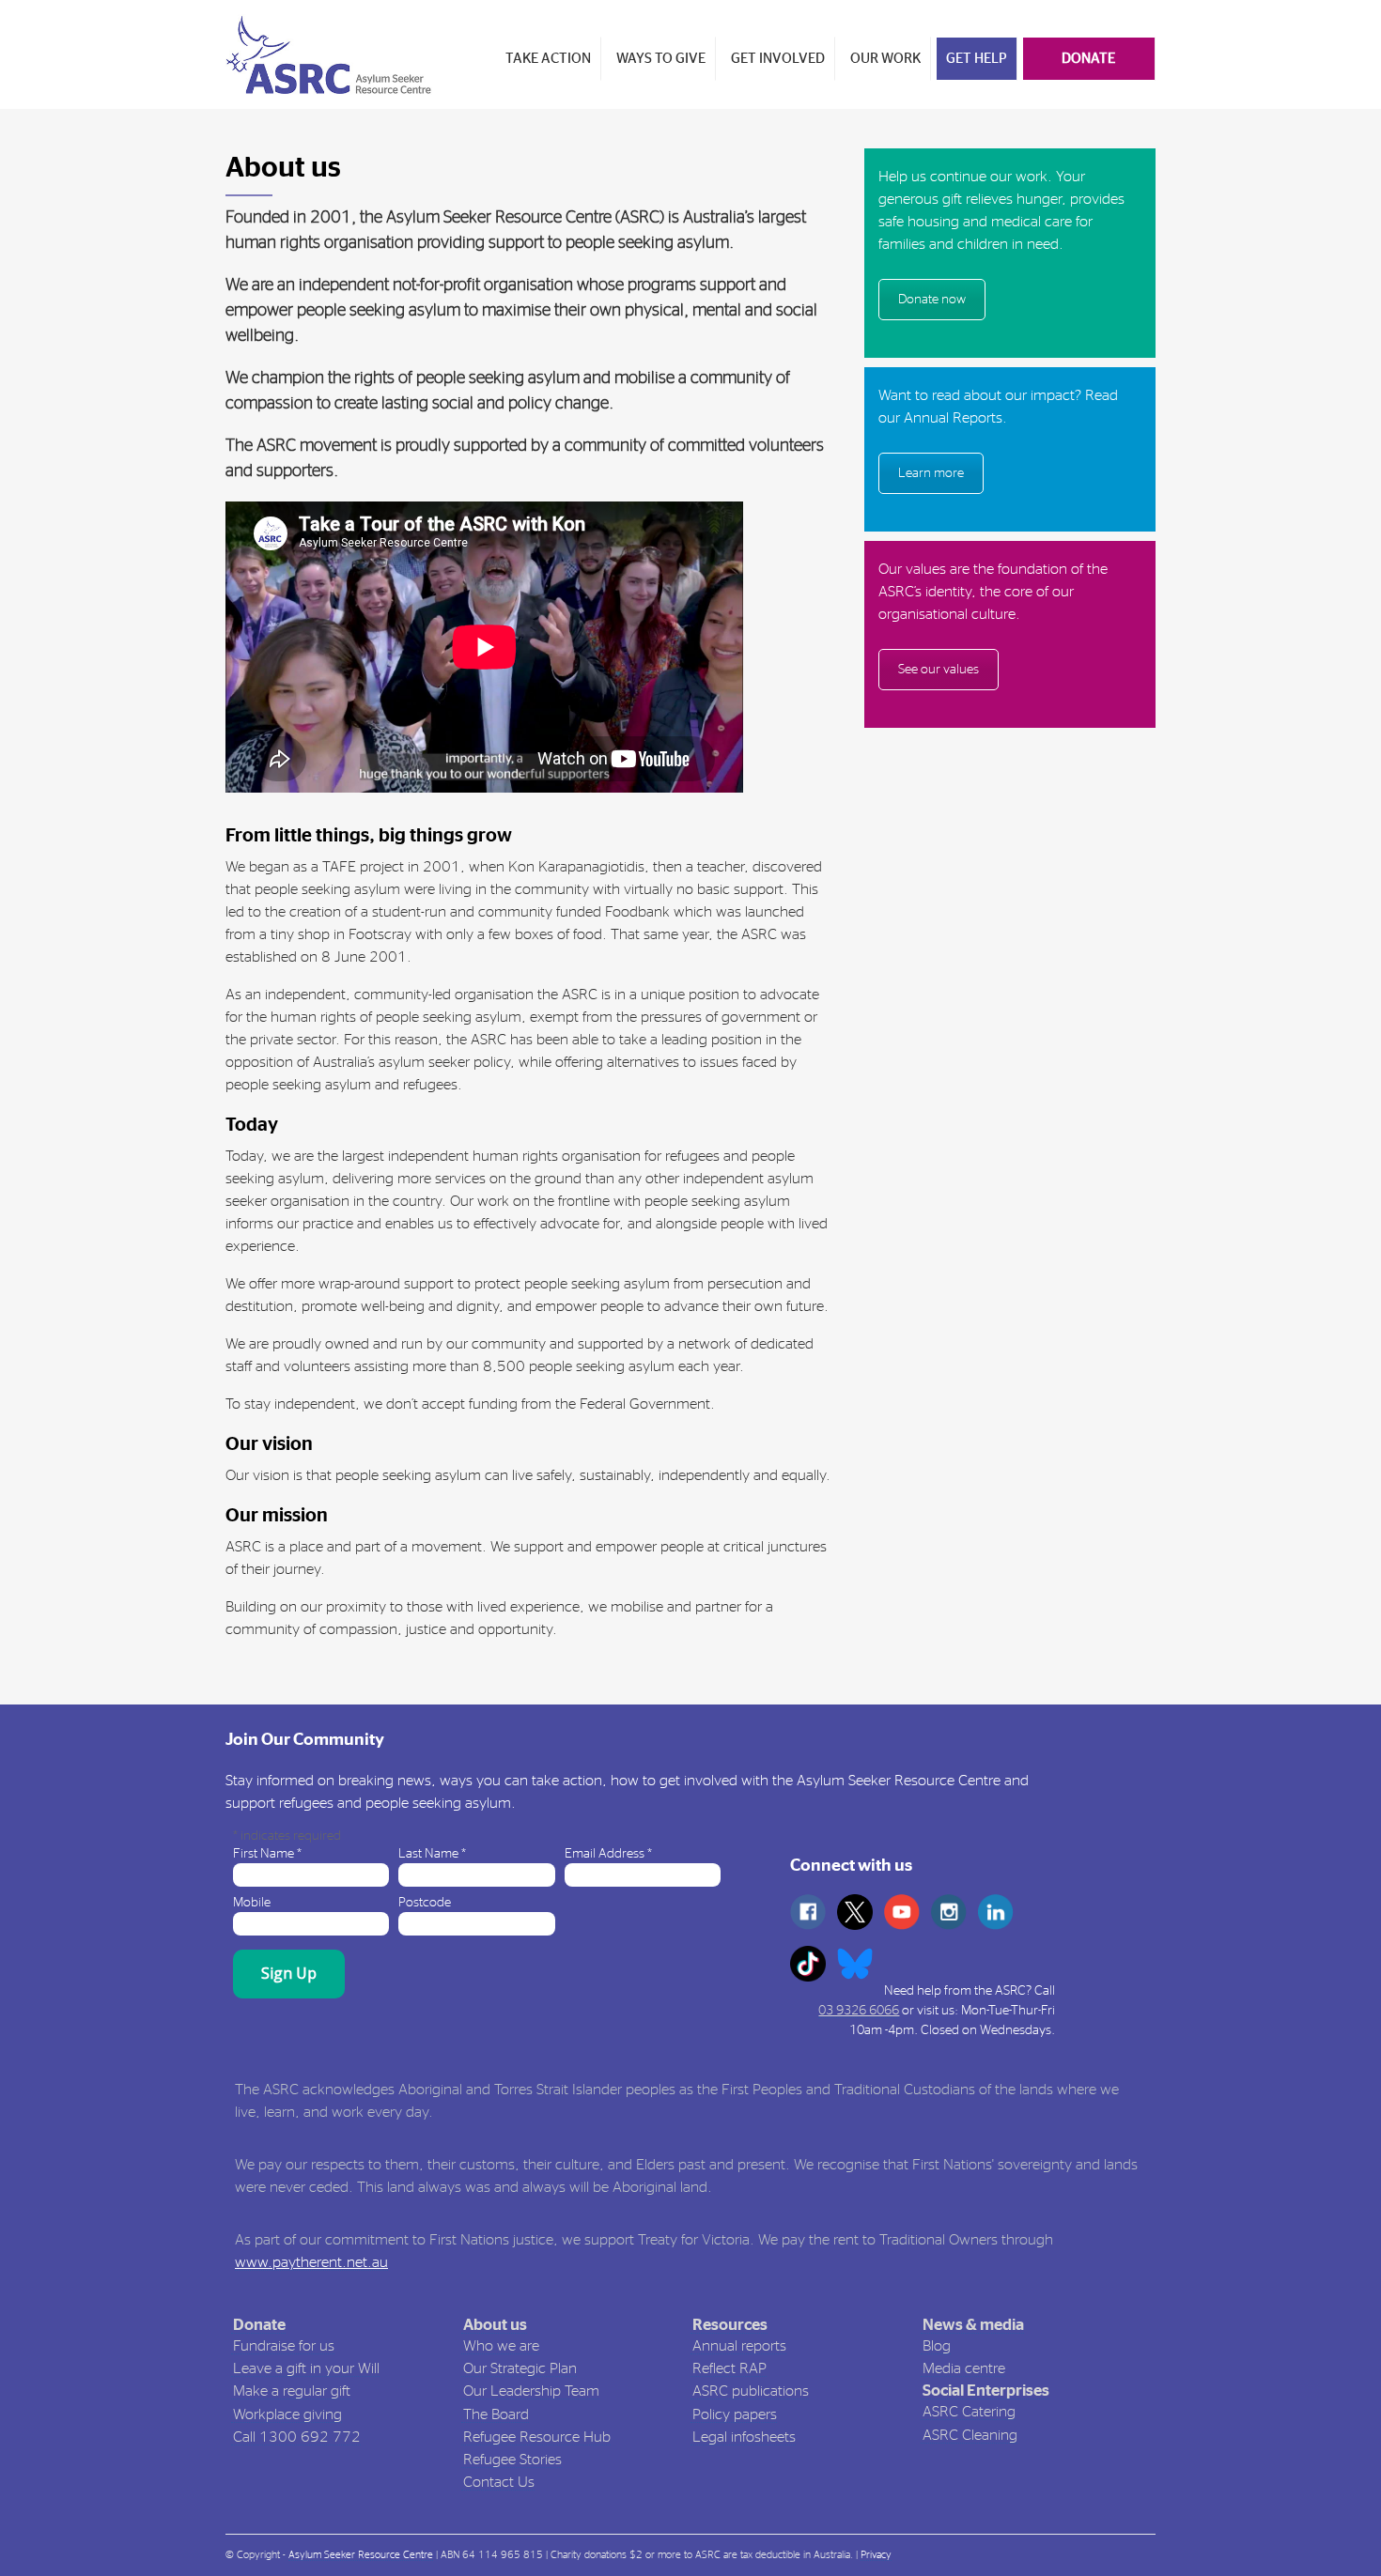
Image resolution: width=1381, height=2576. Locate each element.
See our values (939, 670)
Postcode (425, 1903)
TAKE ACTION (548, 59)
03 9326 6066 (859, 2011)
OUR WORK (885, 59)
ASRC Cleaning (970, 2435)
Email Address (608, 1854)
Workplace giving (287, 2414)
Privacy (876, 2555)
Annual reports (739, 2346)
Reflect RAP (729, 2368)
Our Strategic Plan (520, 2368)
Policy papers (735, 2414)
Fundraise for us (284, 2346)
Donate (259, 2325)
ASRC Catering (969, 2412)
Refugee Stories (512, 2460)
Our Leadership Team (531, 2391)
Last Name (432, 1854)
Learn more (931, 473)
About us (495, 2325)
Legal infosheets (744, 2437)
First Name (267, 1854)
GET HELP (977, 59)
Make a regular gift (292, 2391)
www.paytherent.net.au (311, 2262)
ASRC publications (751, 2391)
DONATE (1088, 59)
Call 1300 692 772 (297, 2437)
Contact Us (499, 2482)
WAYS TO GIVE (661, 59)
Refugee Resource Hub (537, 2437)
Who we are (501, 2346)
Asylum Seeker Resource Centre (361, 2555)
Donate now (932, 300)
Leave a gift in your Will (306, 2368)
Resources (730, 2325)
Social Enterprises (986, 2391)
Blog (937, 2346)
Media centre (964, 2368)
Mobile (252, 1903)
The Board (496, 2414)
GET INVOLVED (778, 59)
